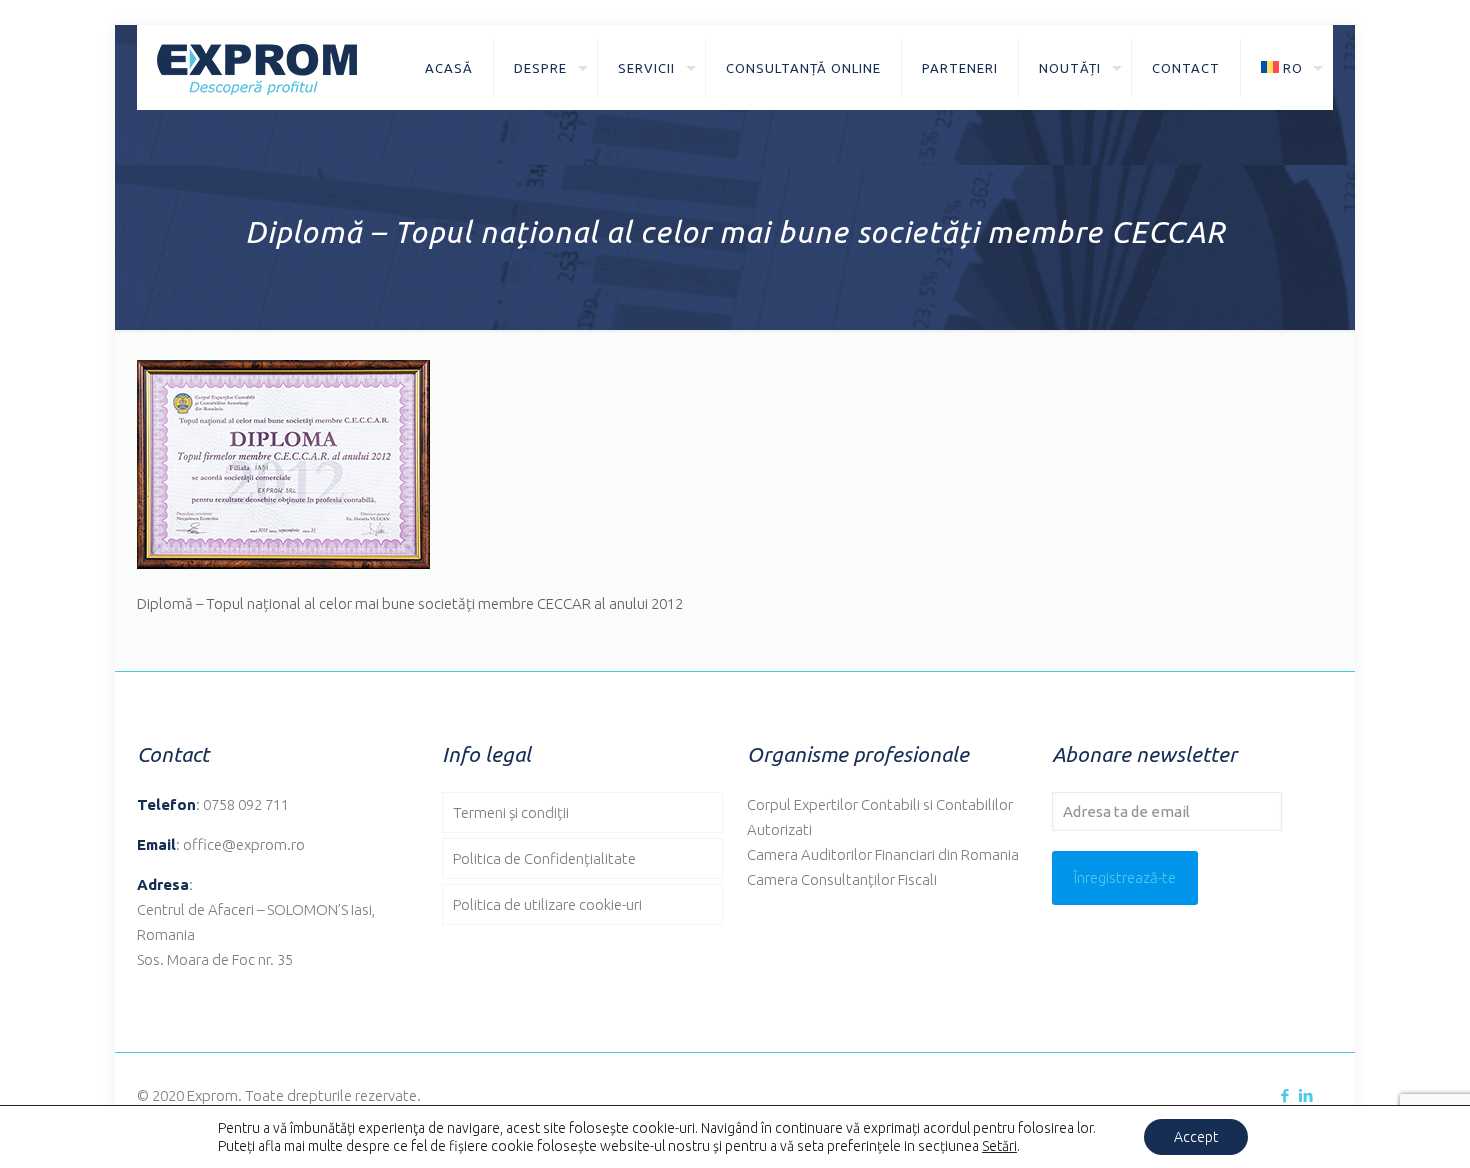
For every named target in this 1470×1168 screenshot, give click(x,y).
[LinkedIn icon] (1305, 1095)
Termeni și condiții (511, 812)
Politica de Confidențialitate (544, 858)
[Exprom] (257, 67)
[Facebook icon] (1284, 1095)
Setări (999, 1146)
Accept (1196, 1137)
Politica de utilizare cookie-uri (547, 904)
